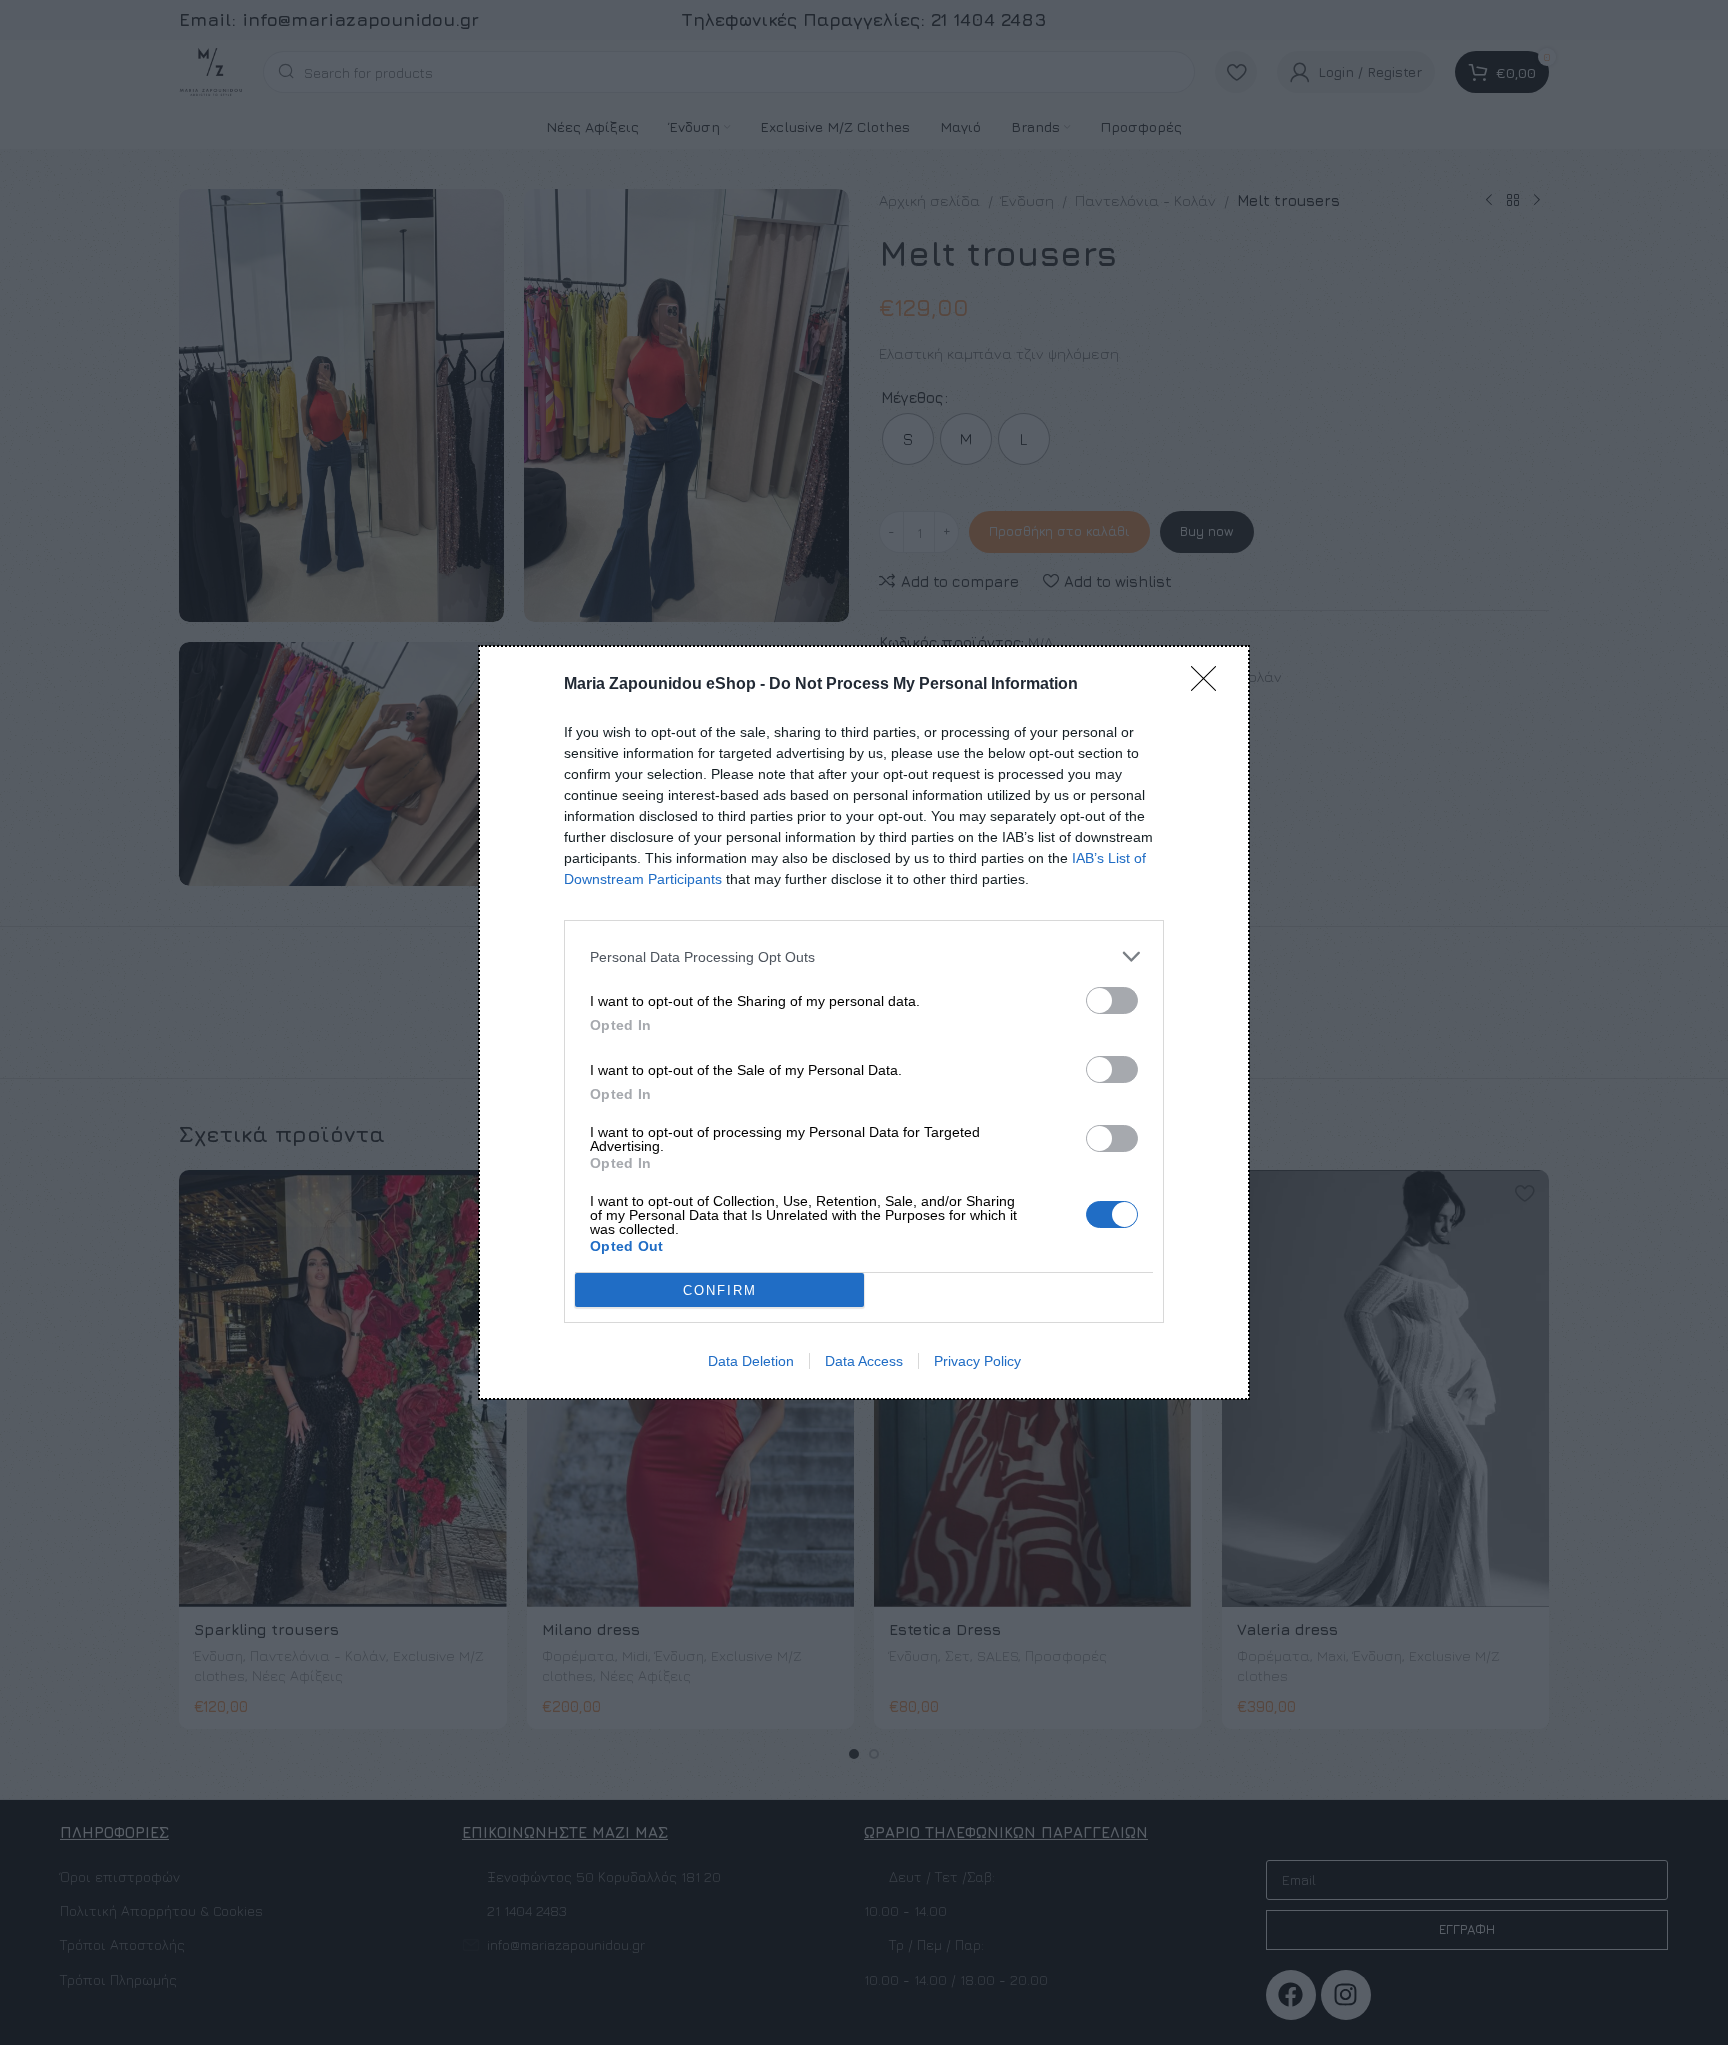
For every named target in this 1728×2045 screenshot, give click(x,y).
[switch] (1112, 1000)
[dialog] (864, 1022)
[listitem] (864, 956)
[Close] (1210, 685)
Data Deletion (751, 1361)
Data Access (864, 1361)
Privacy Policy (977, 1361)
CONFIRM (720, 1290)
